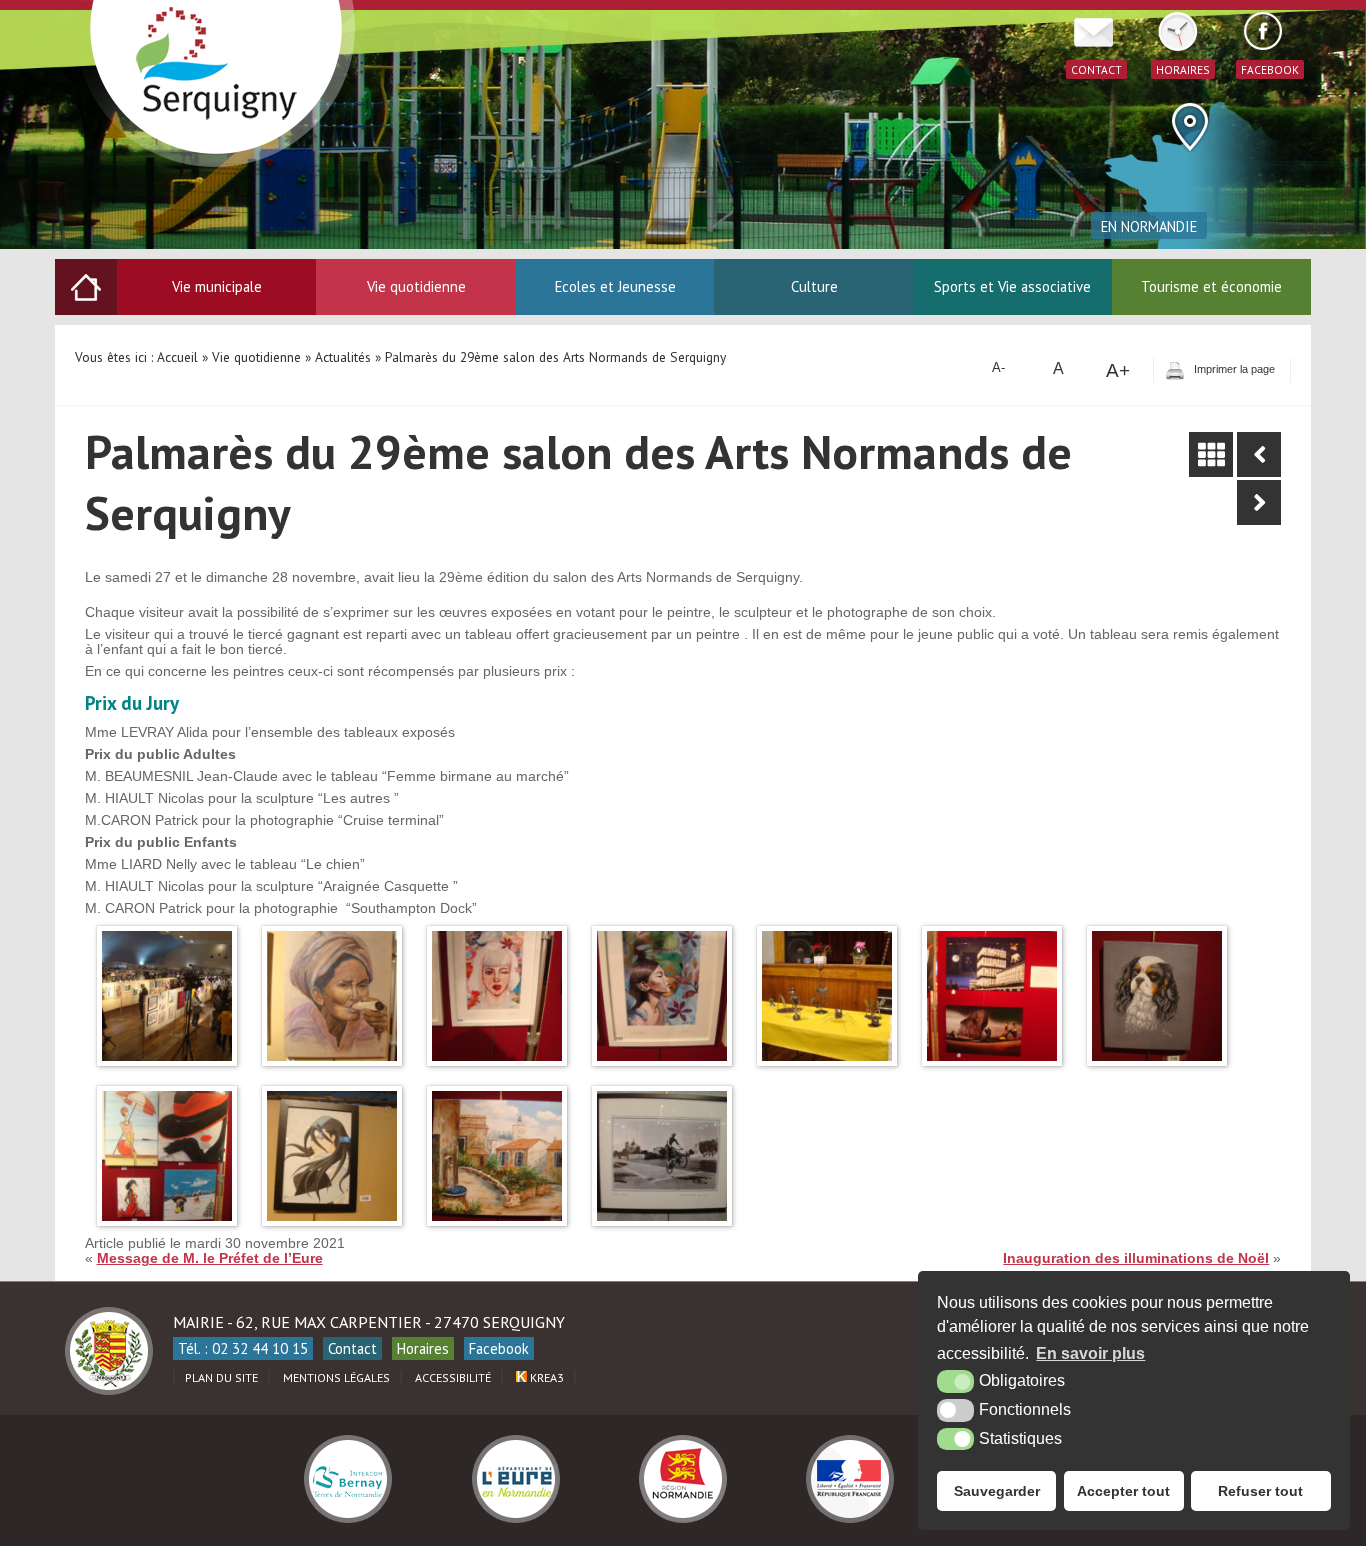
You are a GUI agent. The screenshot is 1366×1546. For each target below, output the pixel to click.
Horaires (423, 1348)
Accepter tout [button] (1123, 1491)
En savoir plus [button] (1090, 1353)
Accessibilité (453, 1377)
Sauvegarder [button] (997, 1491)
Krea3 (545, 1377)
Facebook (499, 1348)
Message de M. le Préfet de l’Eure (210, 1258)
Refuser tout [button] (1260, 1491)
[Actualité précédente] (1259, 454)
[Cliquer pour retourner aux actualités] (1211, 454)
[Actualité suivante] (1259, 502)
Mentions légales (336, 1377)
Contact (352, 1348)
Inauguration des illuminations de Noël (1136, 1258)
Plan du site (221, 1377)
